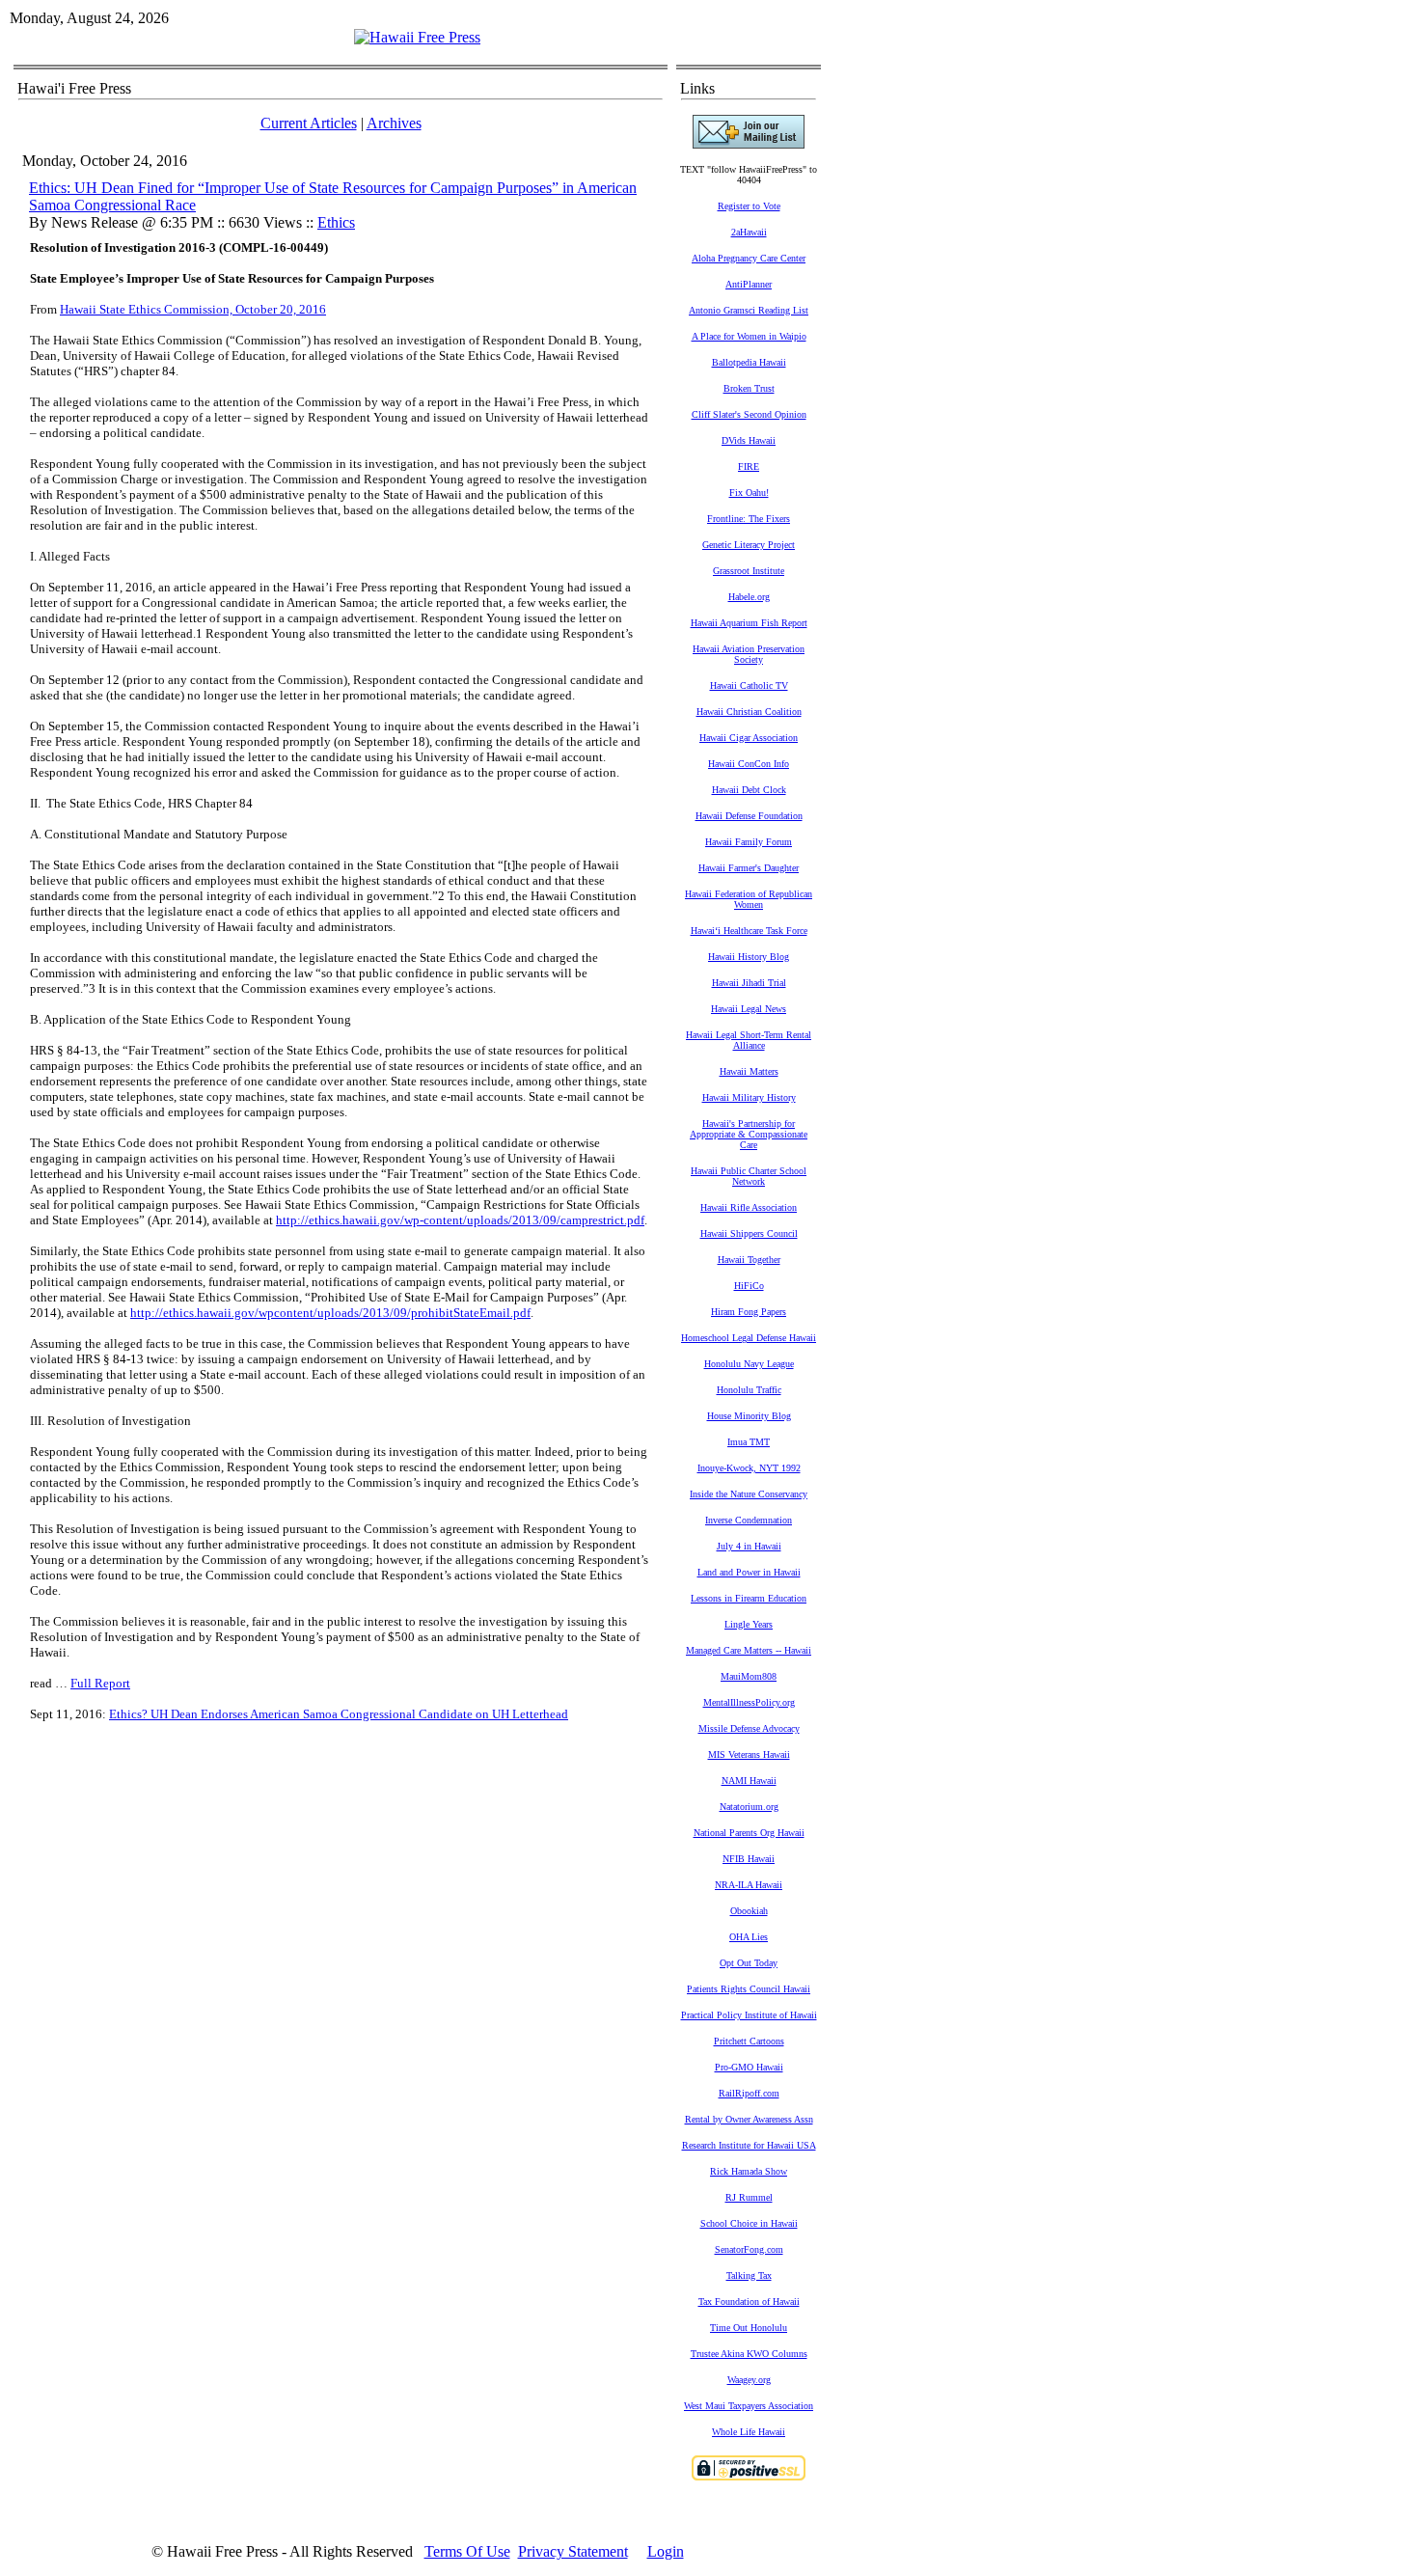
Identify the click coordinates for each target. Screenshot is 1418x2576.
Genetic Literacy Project (749, 545)
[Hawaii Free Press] (417, 37)
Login (666, 2551)
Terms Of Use (467, 2551)
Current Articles (309, 123)
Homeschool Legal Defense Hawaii (749, 1338)
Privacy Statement (573, 2551)
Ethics (336, 222)
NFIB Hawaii (749, 1859)
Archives (394, 123)
